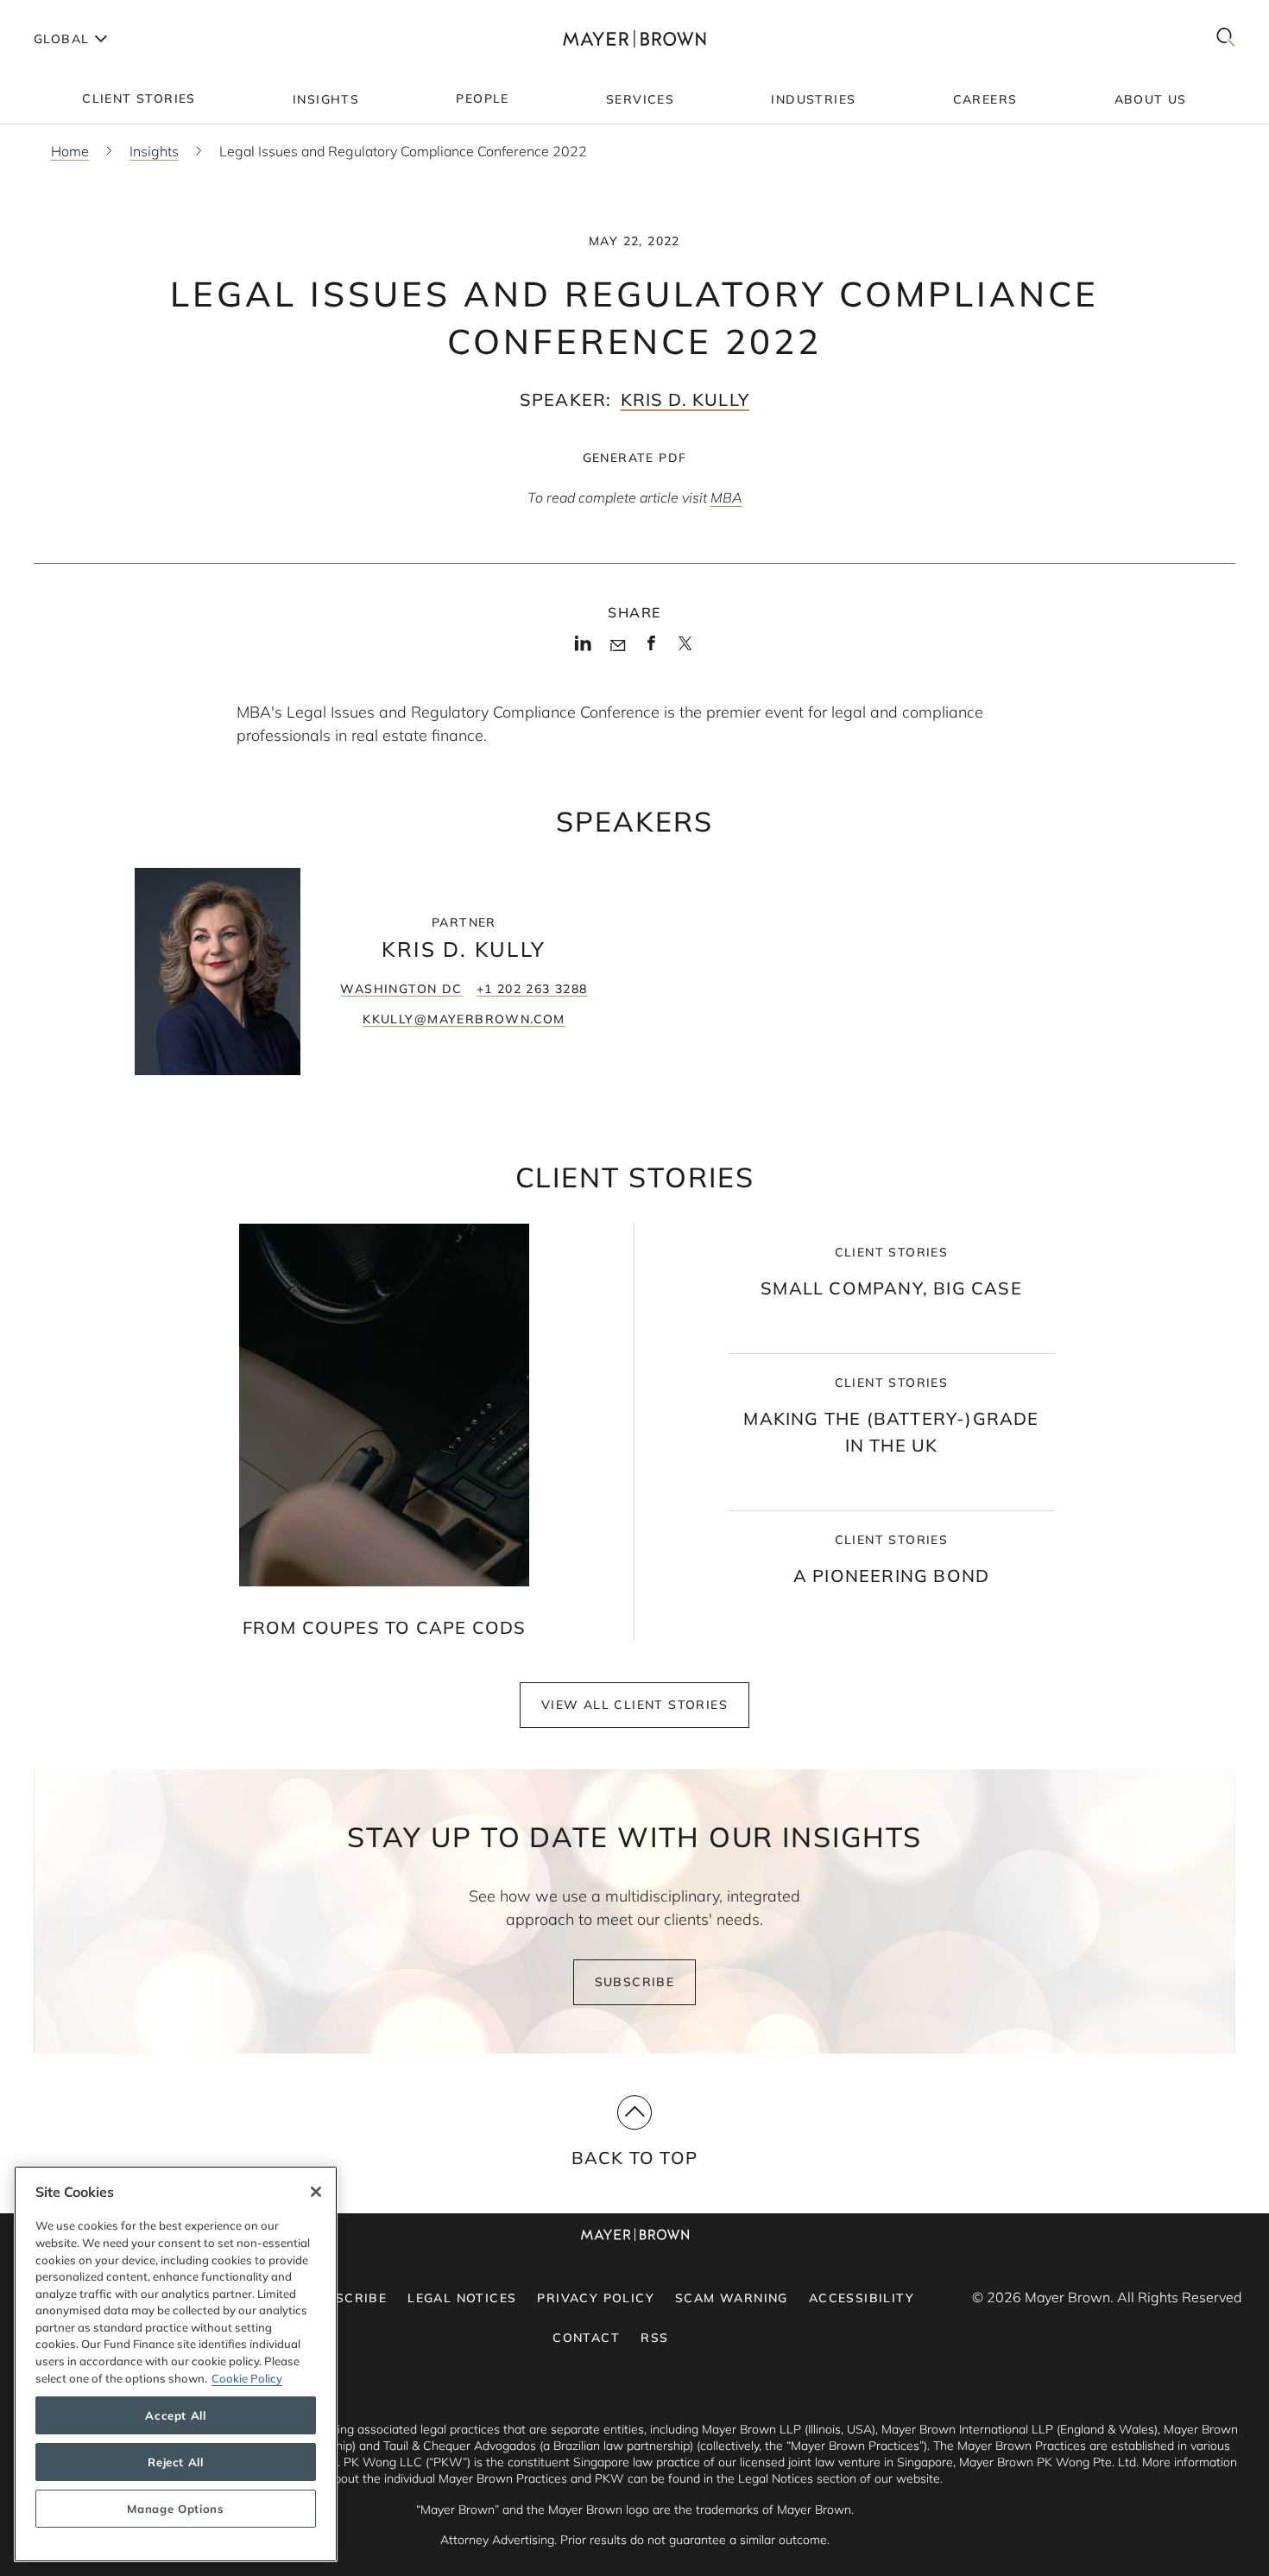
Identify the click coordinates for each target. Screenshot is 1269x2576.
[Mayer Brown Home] (634, 38)
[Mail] (618, 646)
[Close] (316, 2192)
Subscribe (635, 1982)
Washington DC (401, 989)
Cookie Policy (247, 2378)
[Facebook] (651, 649)
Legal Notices (462, 2298)
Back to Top (634, 2158)
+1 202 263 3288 (532, 989)
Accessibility (862, 2298)
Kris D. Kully (685, 399)
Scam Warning (732, 2298)
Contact (586, 2338)
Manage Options (175, 2509)
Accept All (176, 2415)
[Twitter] (685, 649)
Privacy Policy (596, 2298)
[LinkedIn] (583, 649)
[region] (176, 2364)
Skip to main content (84, 14)
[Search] (1226, 38)
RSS (654, 2338)
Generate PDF (635, 458)
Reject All (176, 2462)
